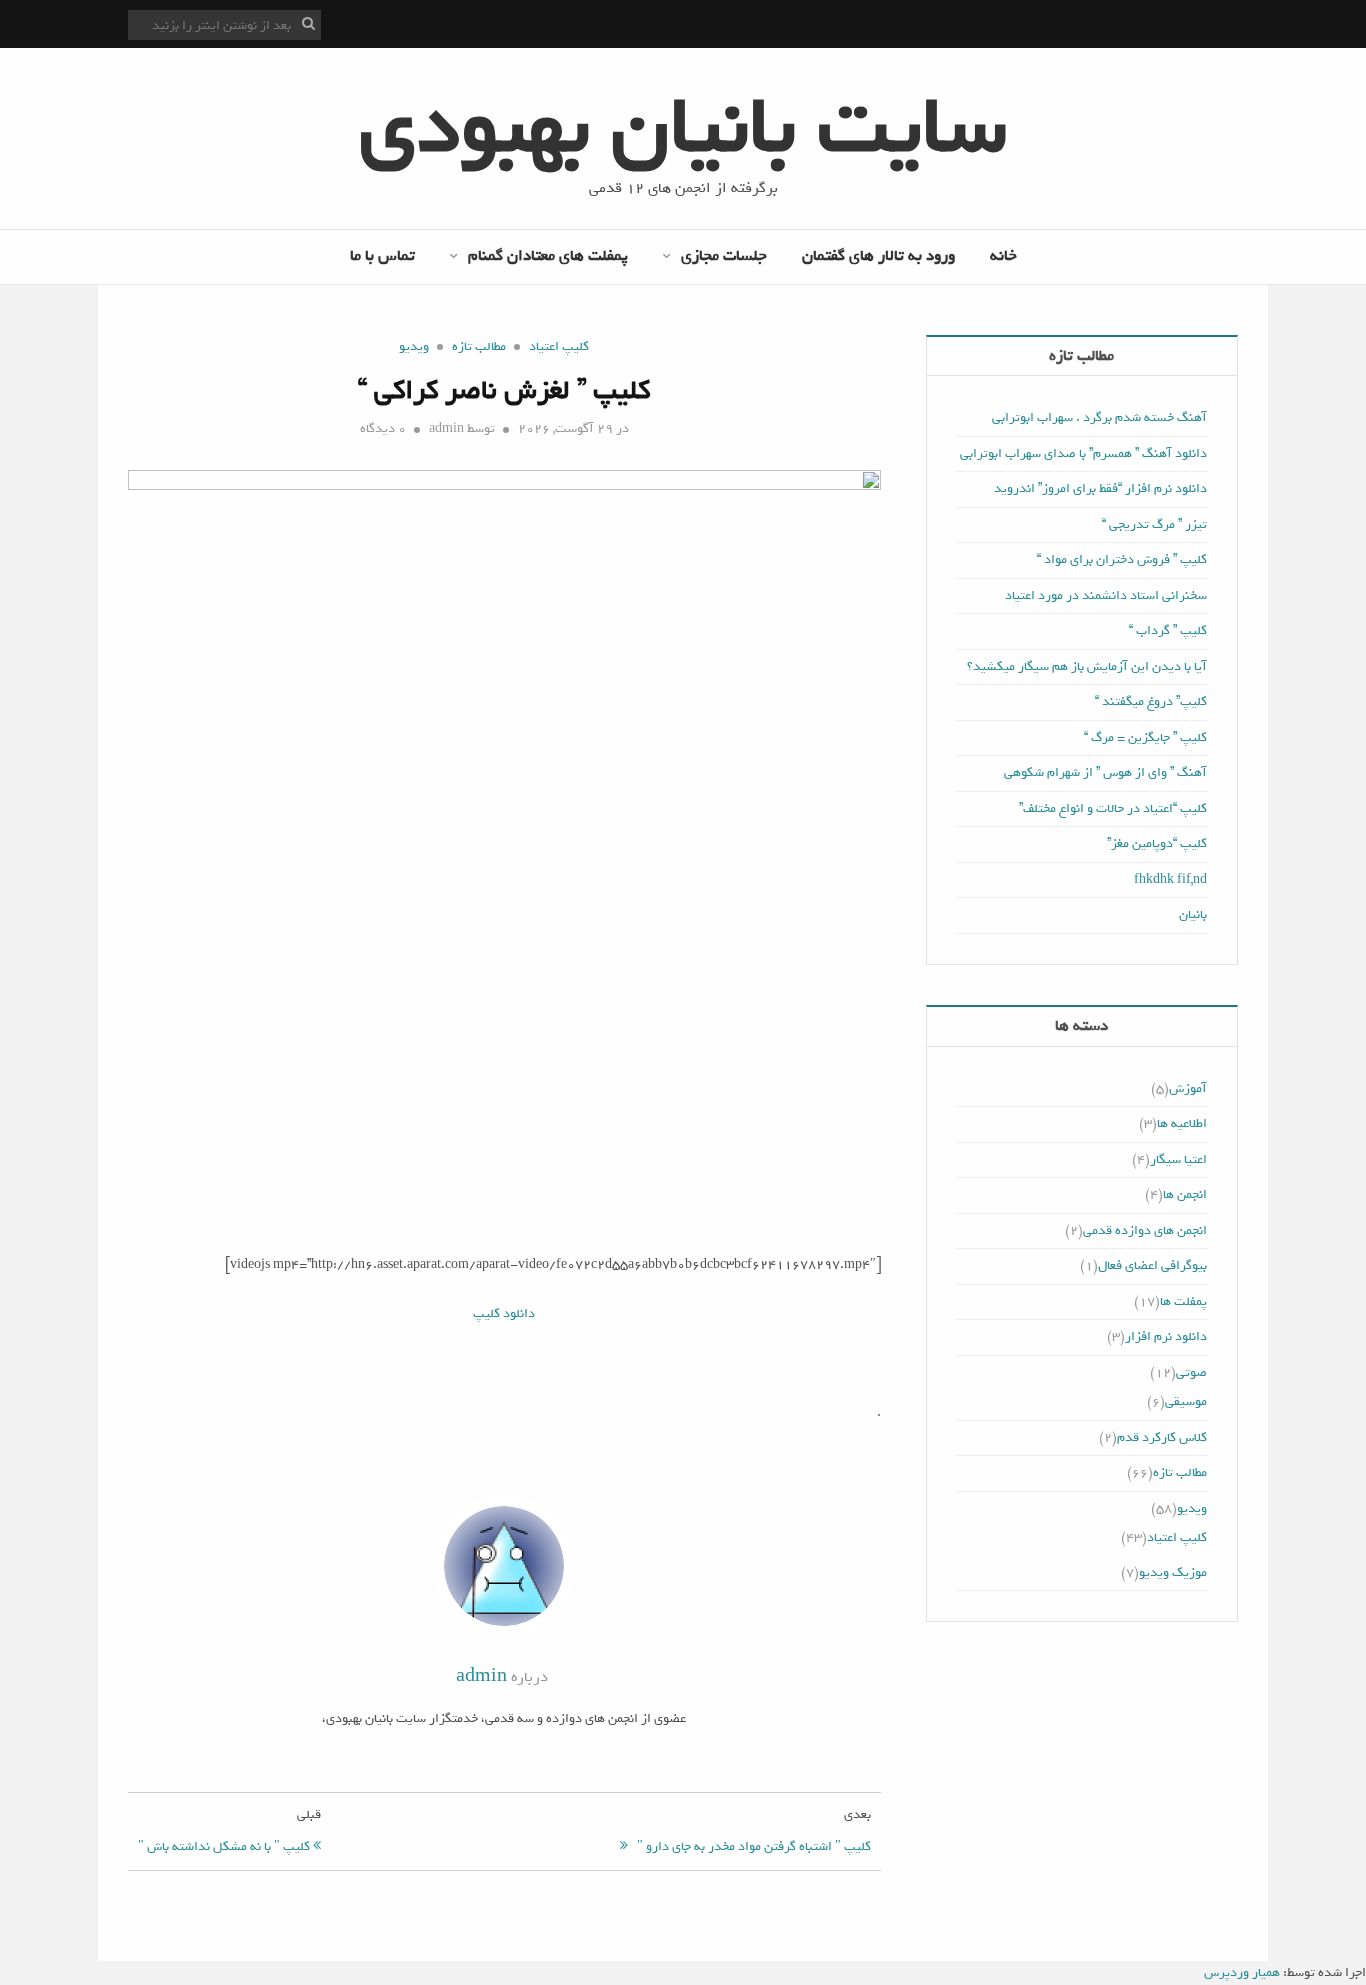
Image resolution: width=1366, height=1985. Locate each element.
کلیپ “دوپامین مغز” (1157, 843)
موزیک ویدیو (1173, 1572)
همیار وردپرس (1242, 1972)
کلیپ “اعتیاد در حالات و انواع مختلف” (1113, 808)
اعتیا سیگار (1178, 1159)
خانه (1003, 256)
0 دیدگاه (383, 428)
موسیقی (1186, 1401)
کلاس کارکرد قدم (1162, 1437)
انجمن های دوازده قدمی (1145, 1230)
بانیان (1193, 914)
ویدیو (414, 346)
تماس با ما (382, 256)
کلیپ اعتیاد (559, 346)
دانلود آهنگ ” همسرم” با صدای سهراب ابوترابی (1083, 453)
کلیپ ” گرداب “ (1168, 630)
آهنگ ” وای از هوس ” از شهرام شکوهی (1105, 772)
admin (446, 428)
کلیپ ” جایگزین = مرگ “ (1145, 737)
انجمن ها (1185, 1194)
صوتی (1191, 1372)
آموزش (1188, 1088)
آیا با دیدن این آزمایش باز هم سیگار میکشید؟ (1087, 666)
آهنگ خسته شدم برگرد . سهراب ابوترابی (1099, 417)
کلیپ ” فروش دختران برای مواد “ (1122, 559)
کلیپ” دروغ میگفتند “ (1151, 701)
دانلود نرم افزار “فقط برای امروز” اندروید (1100, 488)
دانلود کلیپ (504, 1313)
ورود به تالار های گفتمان (878, 256)
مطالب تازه (479, 346)
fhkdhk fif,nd (1170, 879)
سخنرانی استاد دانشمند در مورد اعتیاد (1106, 595)
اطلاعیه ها (1182, 1123)
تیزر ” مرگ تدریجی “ (1154, 524)
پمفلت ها (1183, 1301)
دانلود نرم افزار (1166, 1336)
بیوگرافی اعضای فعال (1152, 1265)
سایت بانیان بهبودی (683, 127)
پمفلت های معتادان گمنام (548, 256)
